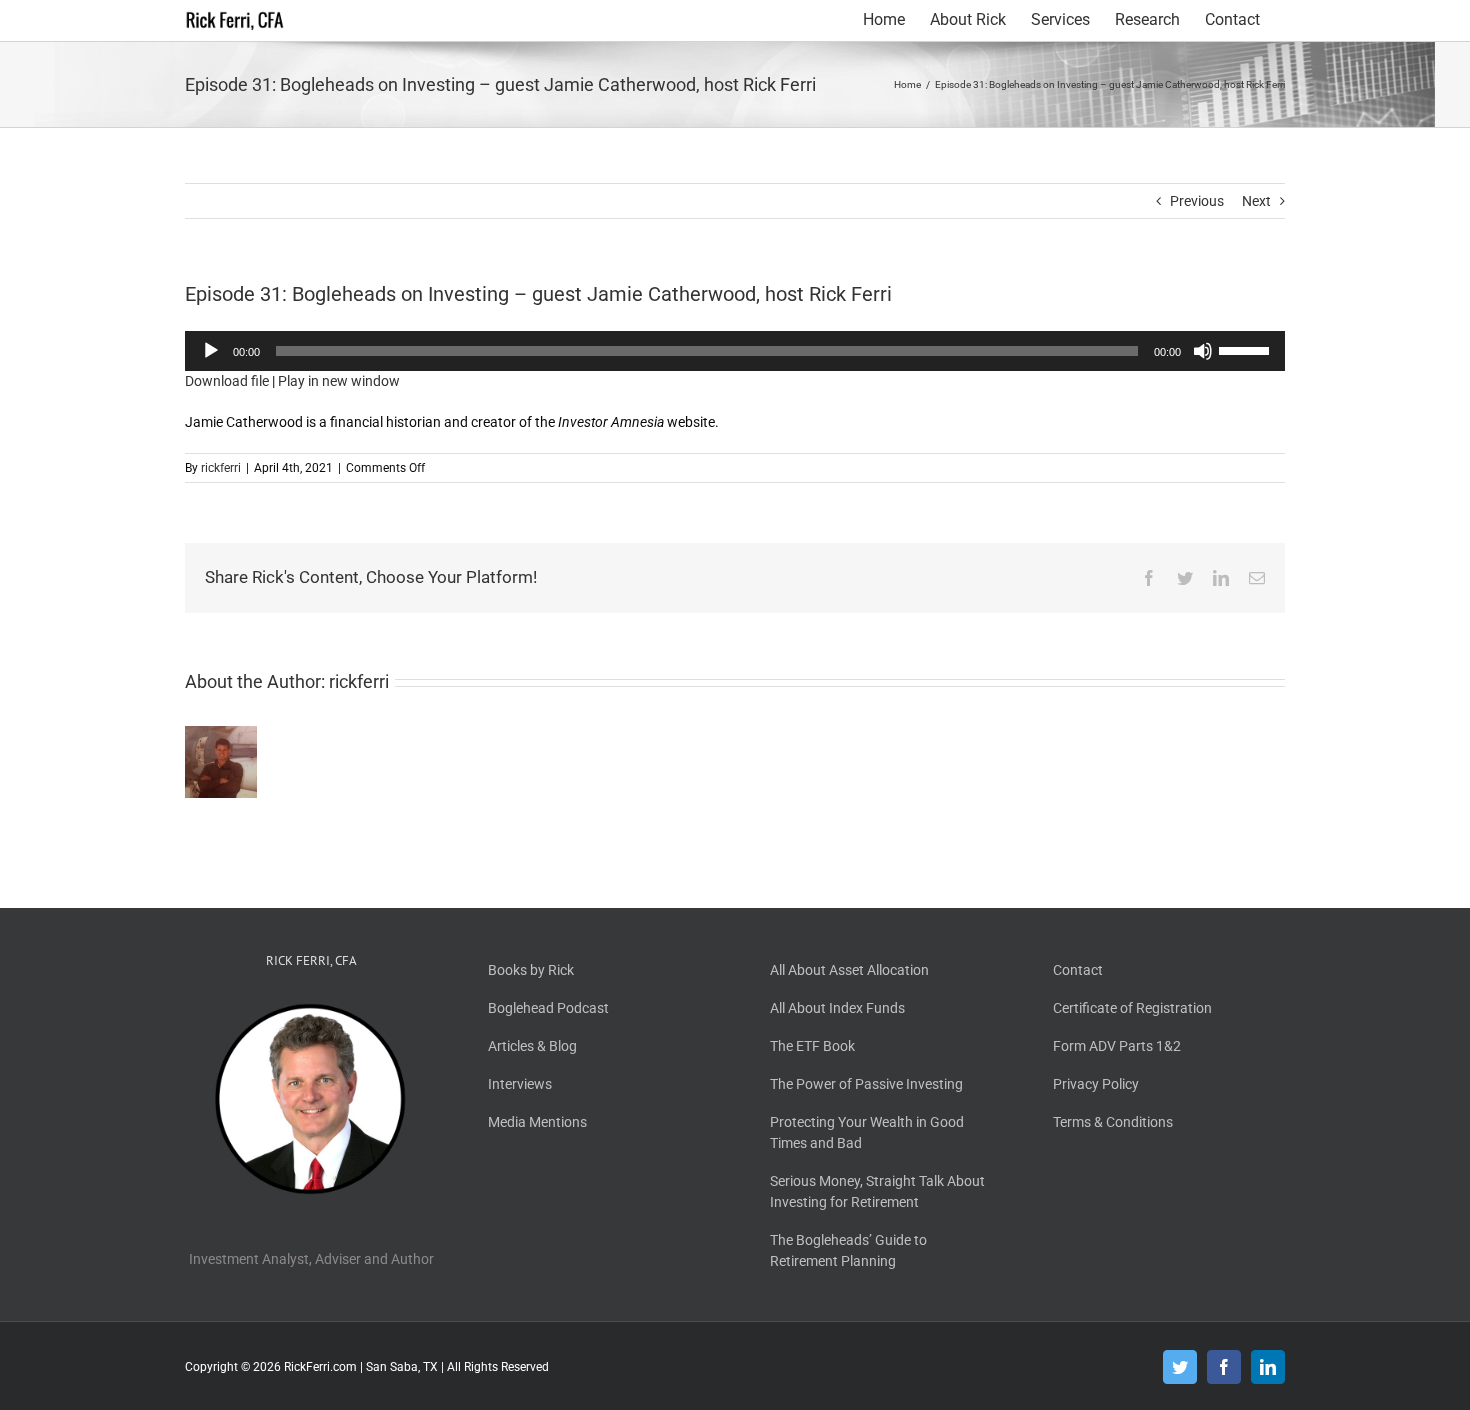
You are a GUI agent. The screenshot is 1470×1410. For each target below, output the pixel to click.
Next (1256, 201)
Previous (1197, 201)
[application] (735, 351)
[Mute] (1203, 351)
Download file (227, 381)
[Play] (211, 351)
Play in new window (339, 381)
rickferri (221, 468)
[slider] (1247, 349)
